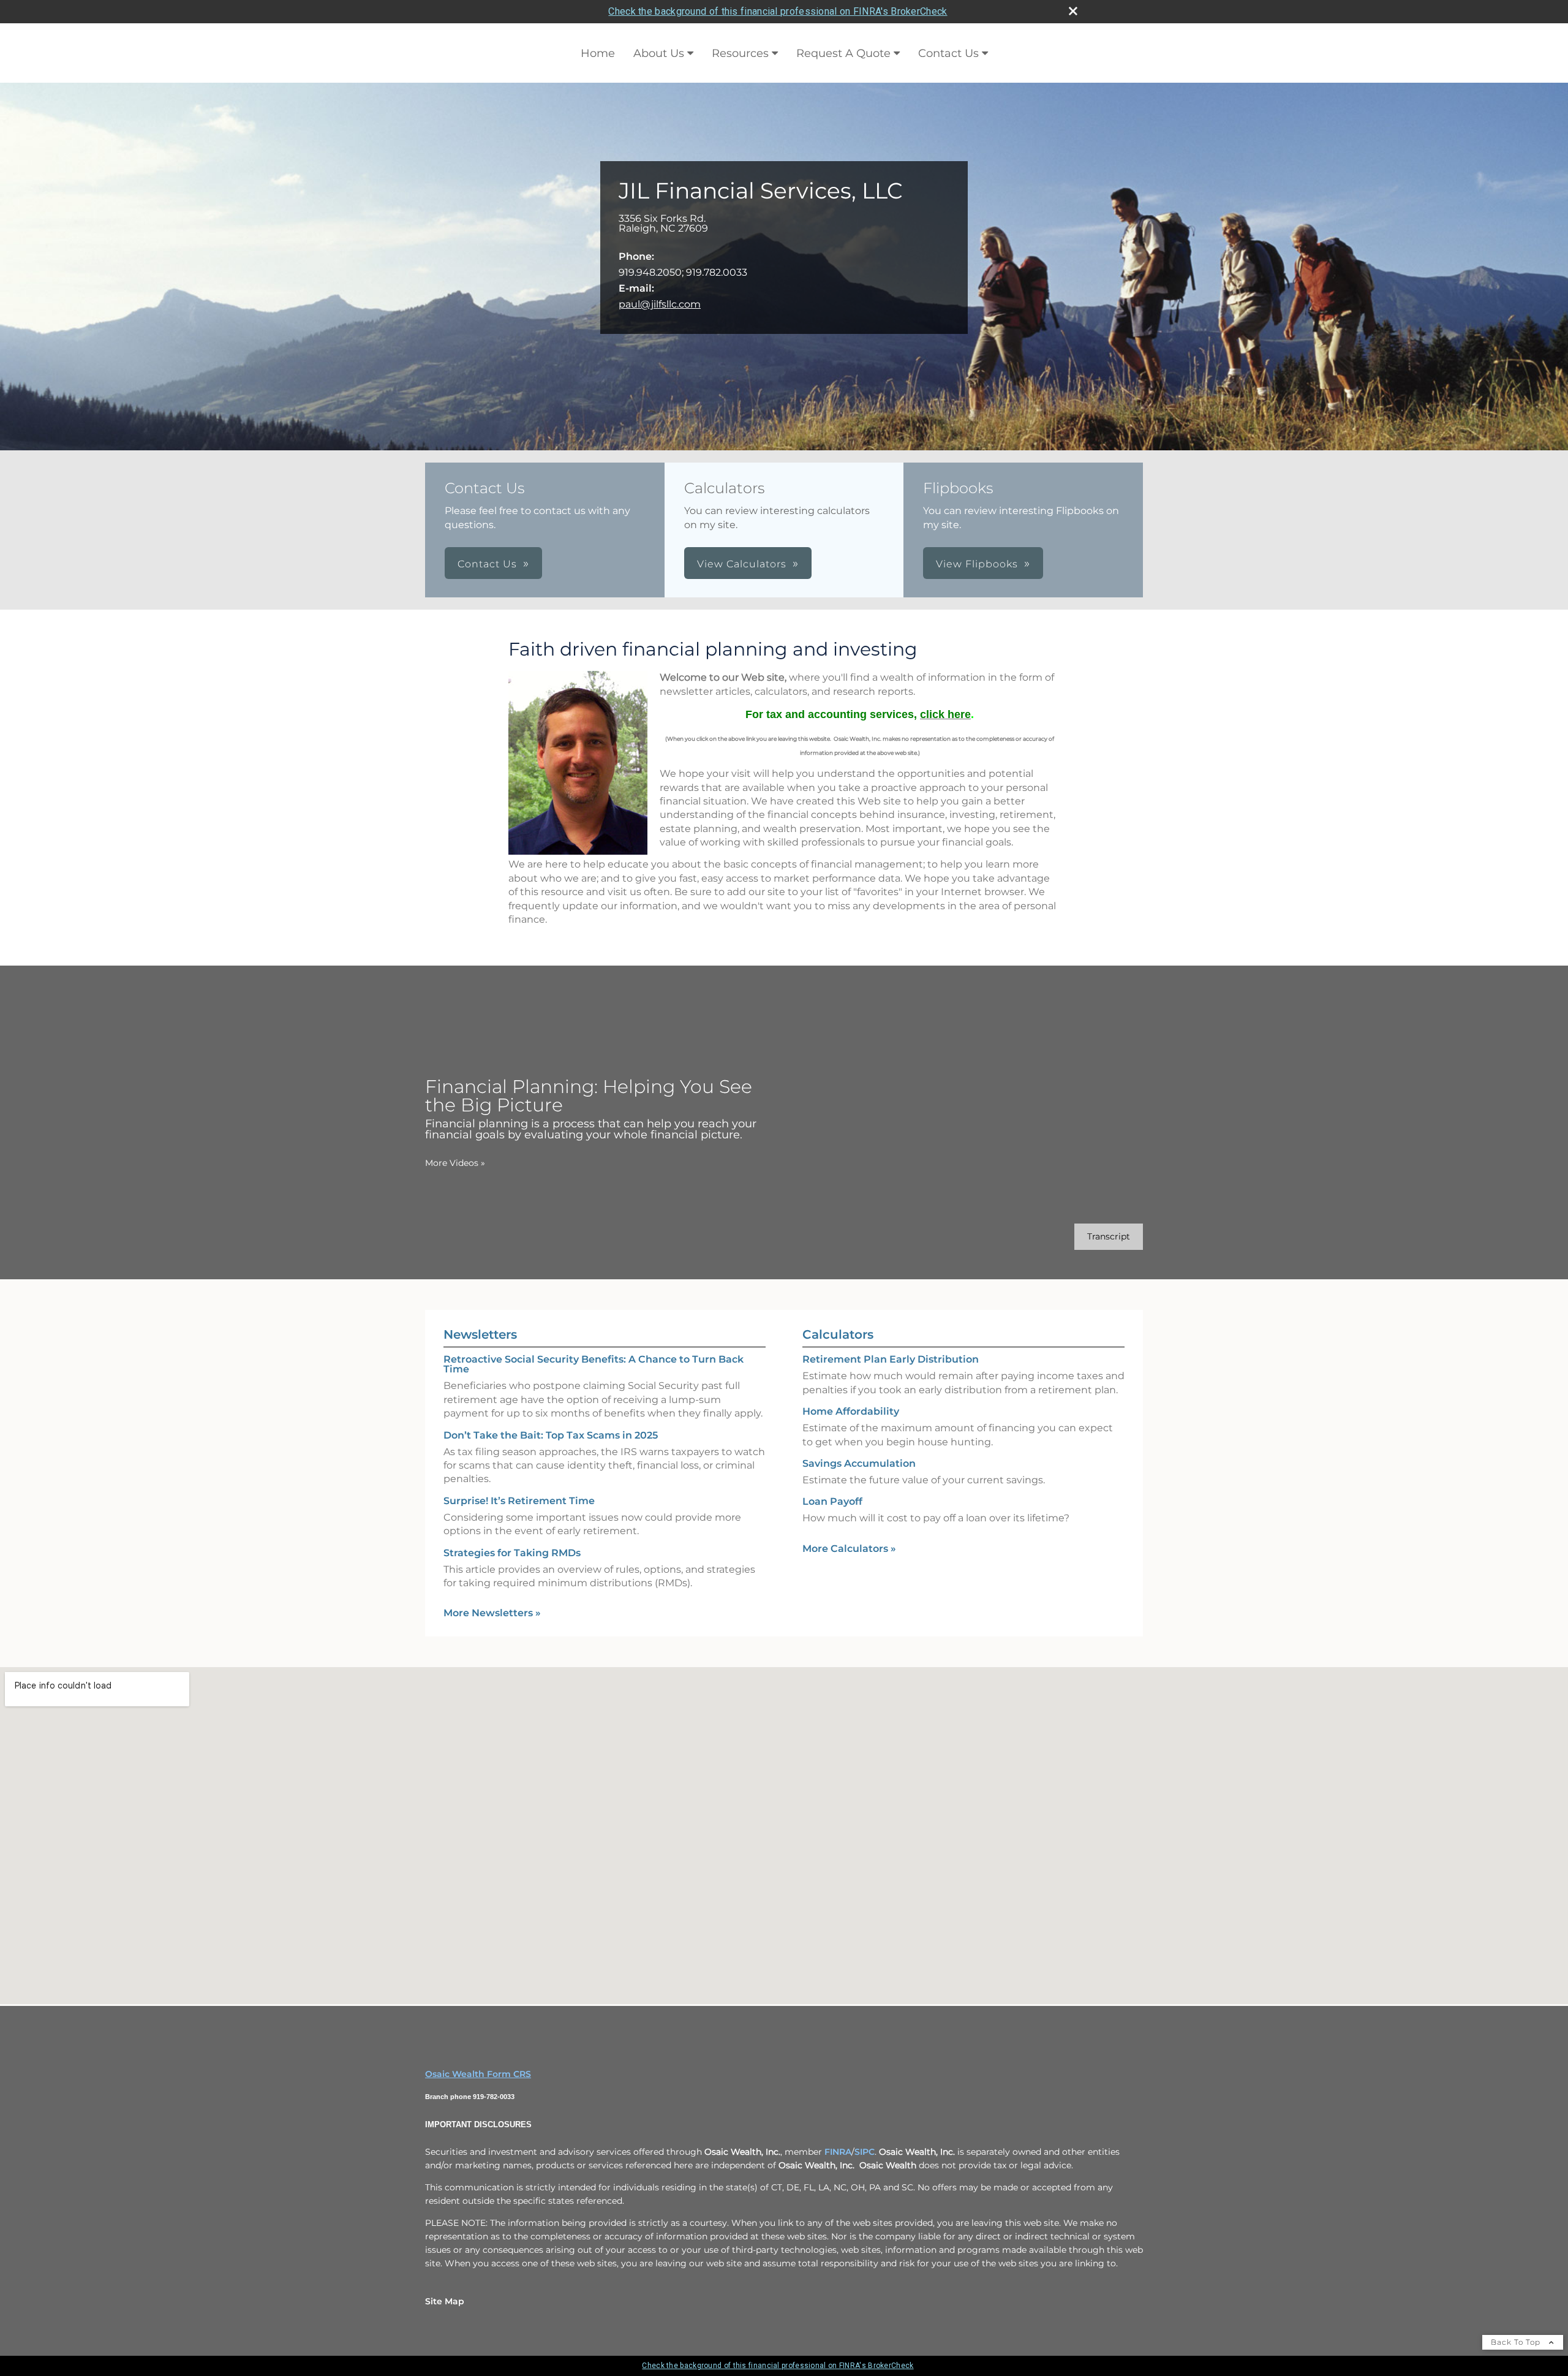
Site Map (445, 2301)
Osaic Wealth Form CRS (478, 2074)
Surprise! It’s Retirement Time (519, 1501)
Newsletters (480, 1334)
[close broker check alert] (1073, 11)
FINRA (838, 2152)
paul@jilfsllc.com (660, 304)
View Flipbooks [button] (977, 564)
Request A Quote (843, 53)
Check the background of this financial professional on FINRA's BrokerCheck (778, 11)
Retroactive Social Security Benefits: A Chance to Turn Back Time (594, 1364)
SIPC (865, 2152)
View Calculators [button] (742, 564)
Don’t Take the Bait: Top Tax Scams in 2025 (551, 1435)
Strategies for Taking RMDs (512, 1553)
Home (598, 53)
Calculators (838, 1334)
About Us (659, 53)
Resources (740, 53)
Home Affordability (851, 1411)
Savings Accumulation (859, 1463)
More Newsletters (492, 1613)
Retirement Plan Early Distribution (891, 1359)
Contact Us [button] (487, 564)
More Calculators (849, 1549)
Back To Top (1517, 2342)
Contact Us (948, 53)
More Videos (455, 1163)
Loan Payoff (832, 1501)
